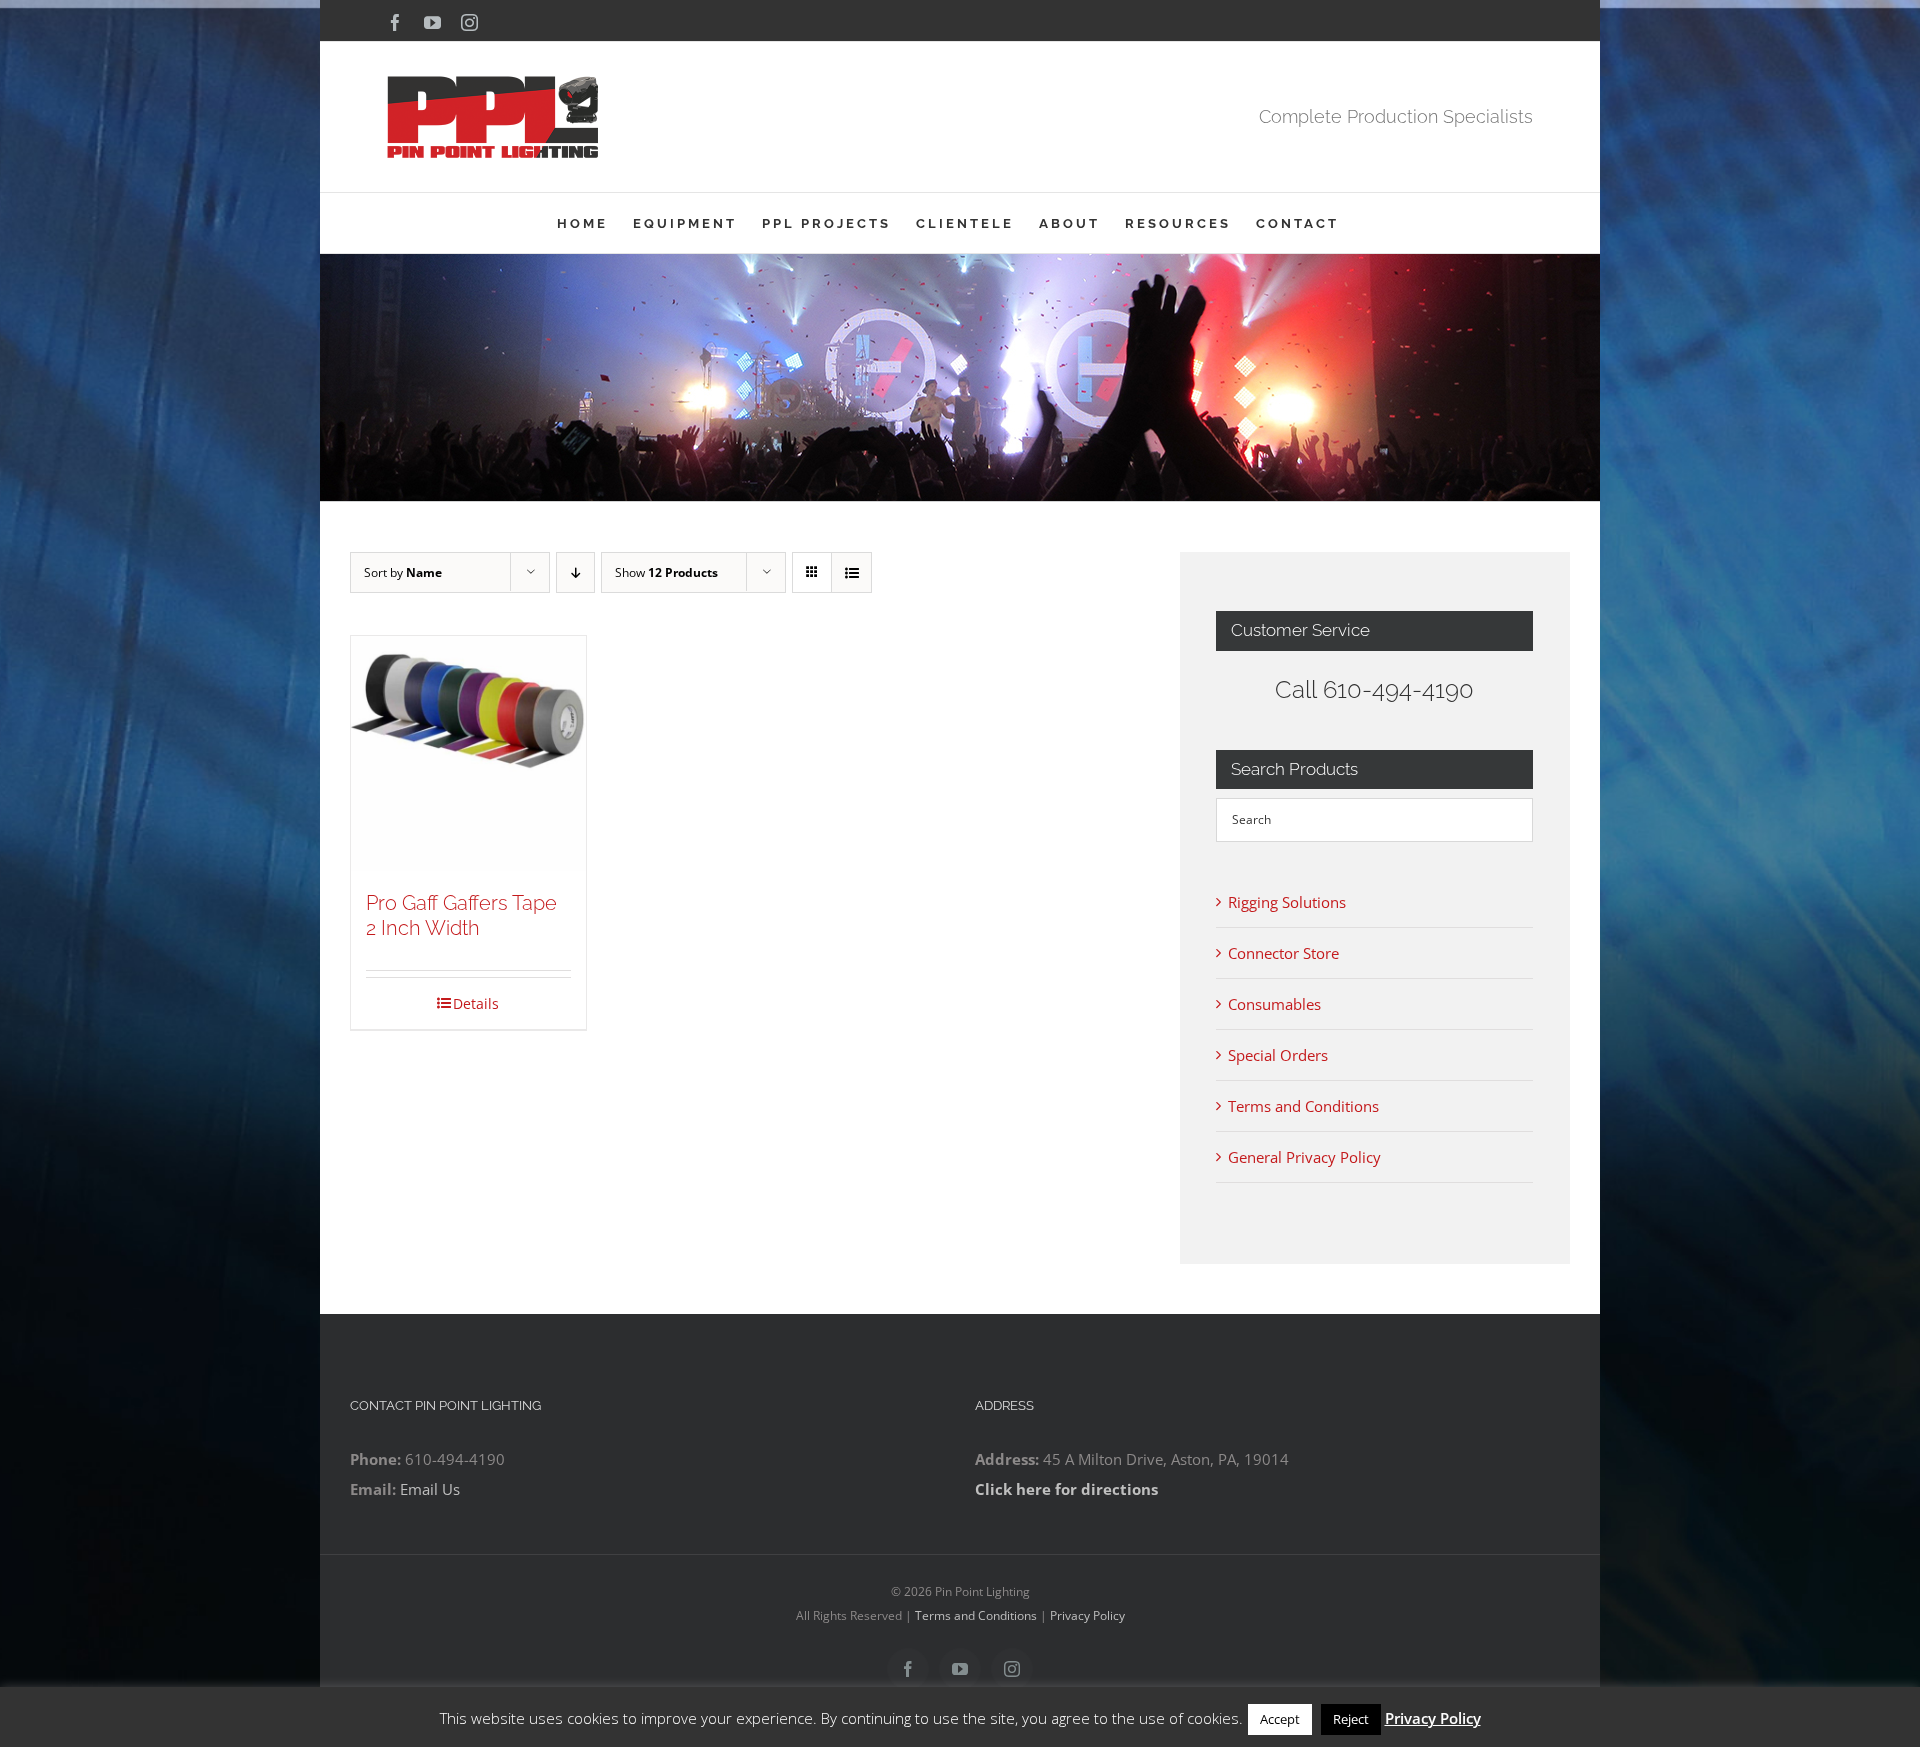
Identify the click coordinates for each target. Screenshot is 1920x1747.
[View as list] (851, 572)
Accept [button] (1280, 1719)
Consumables (1274, 1004)
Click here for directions (1066, 1489)
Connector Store (1283, 953)
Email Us (430, 1489)
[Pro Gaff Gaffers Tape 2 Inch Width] (468, 753)
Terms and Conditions (1303, 1106)
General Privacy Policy (1304, 1157)
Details (476, 1003)
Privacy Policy (1087, 1615)
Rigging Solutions (1287, 902)
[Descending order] (575, 572)
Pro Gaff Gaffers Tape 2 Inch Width (461, 915)
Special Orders (1278, 1055)
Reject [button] (1351, 1719)
